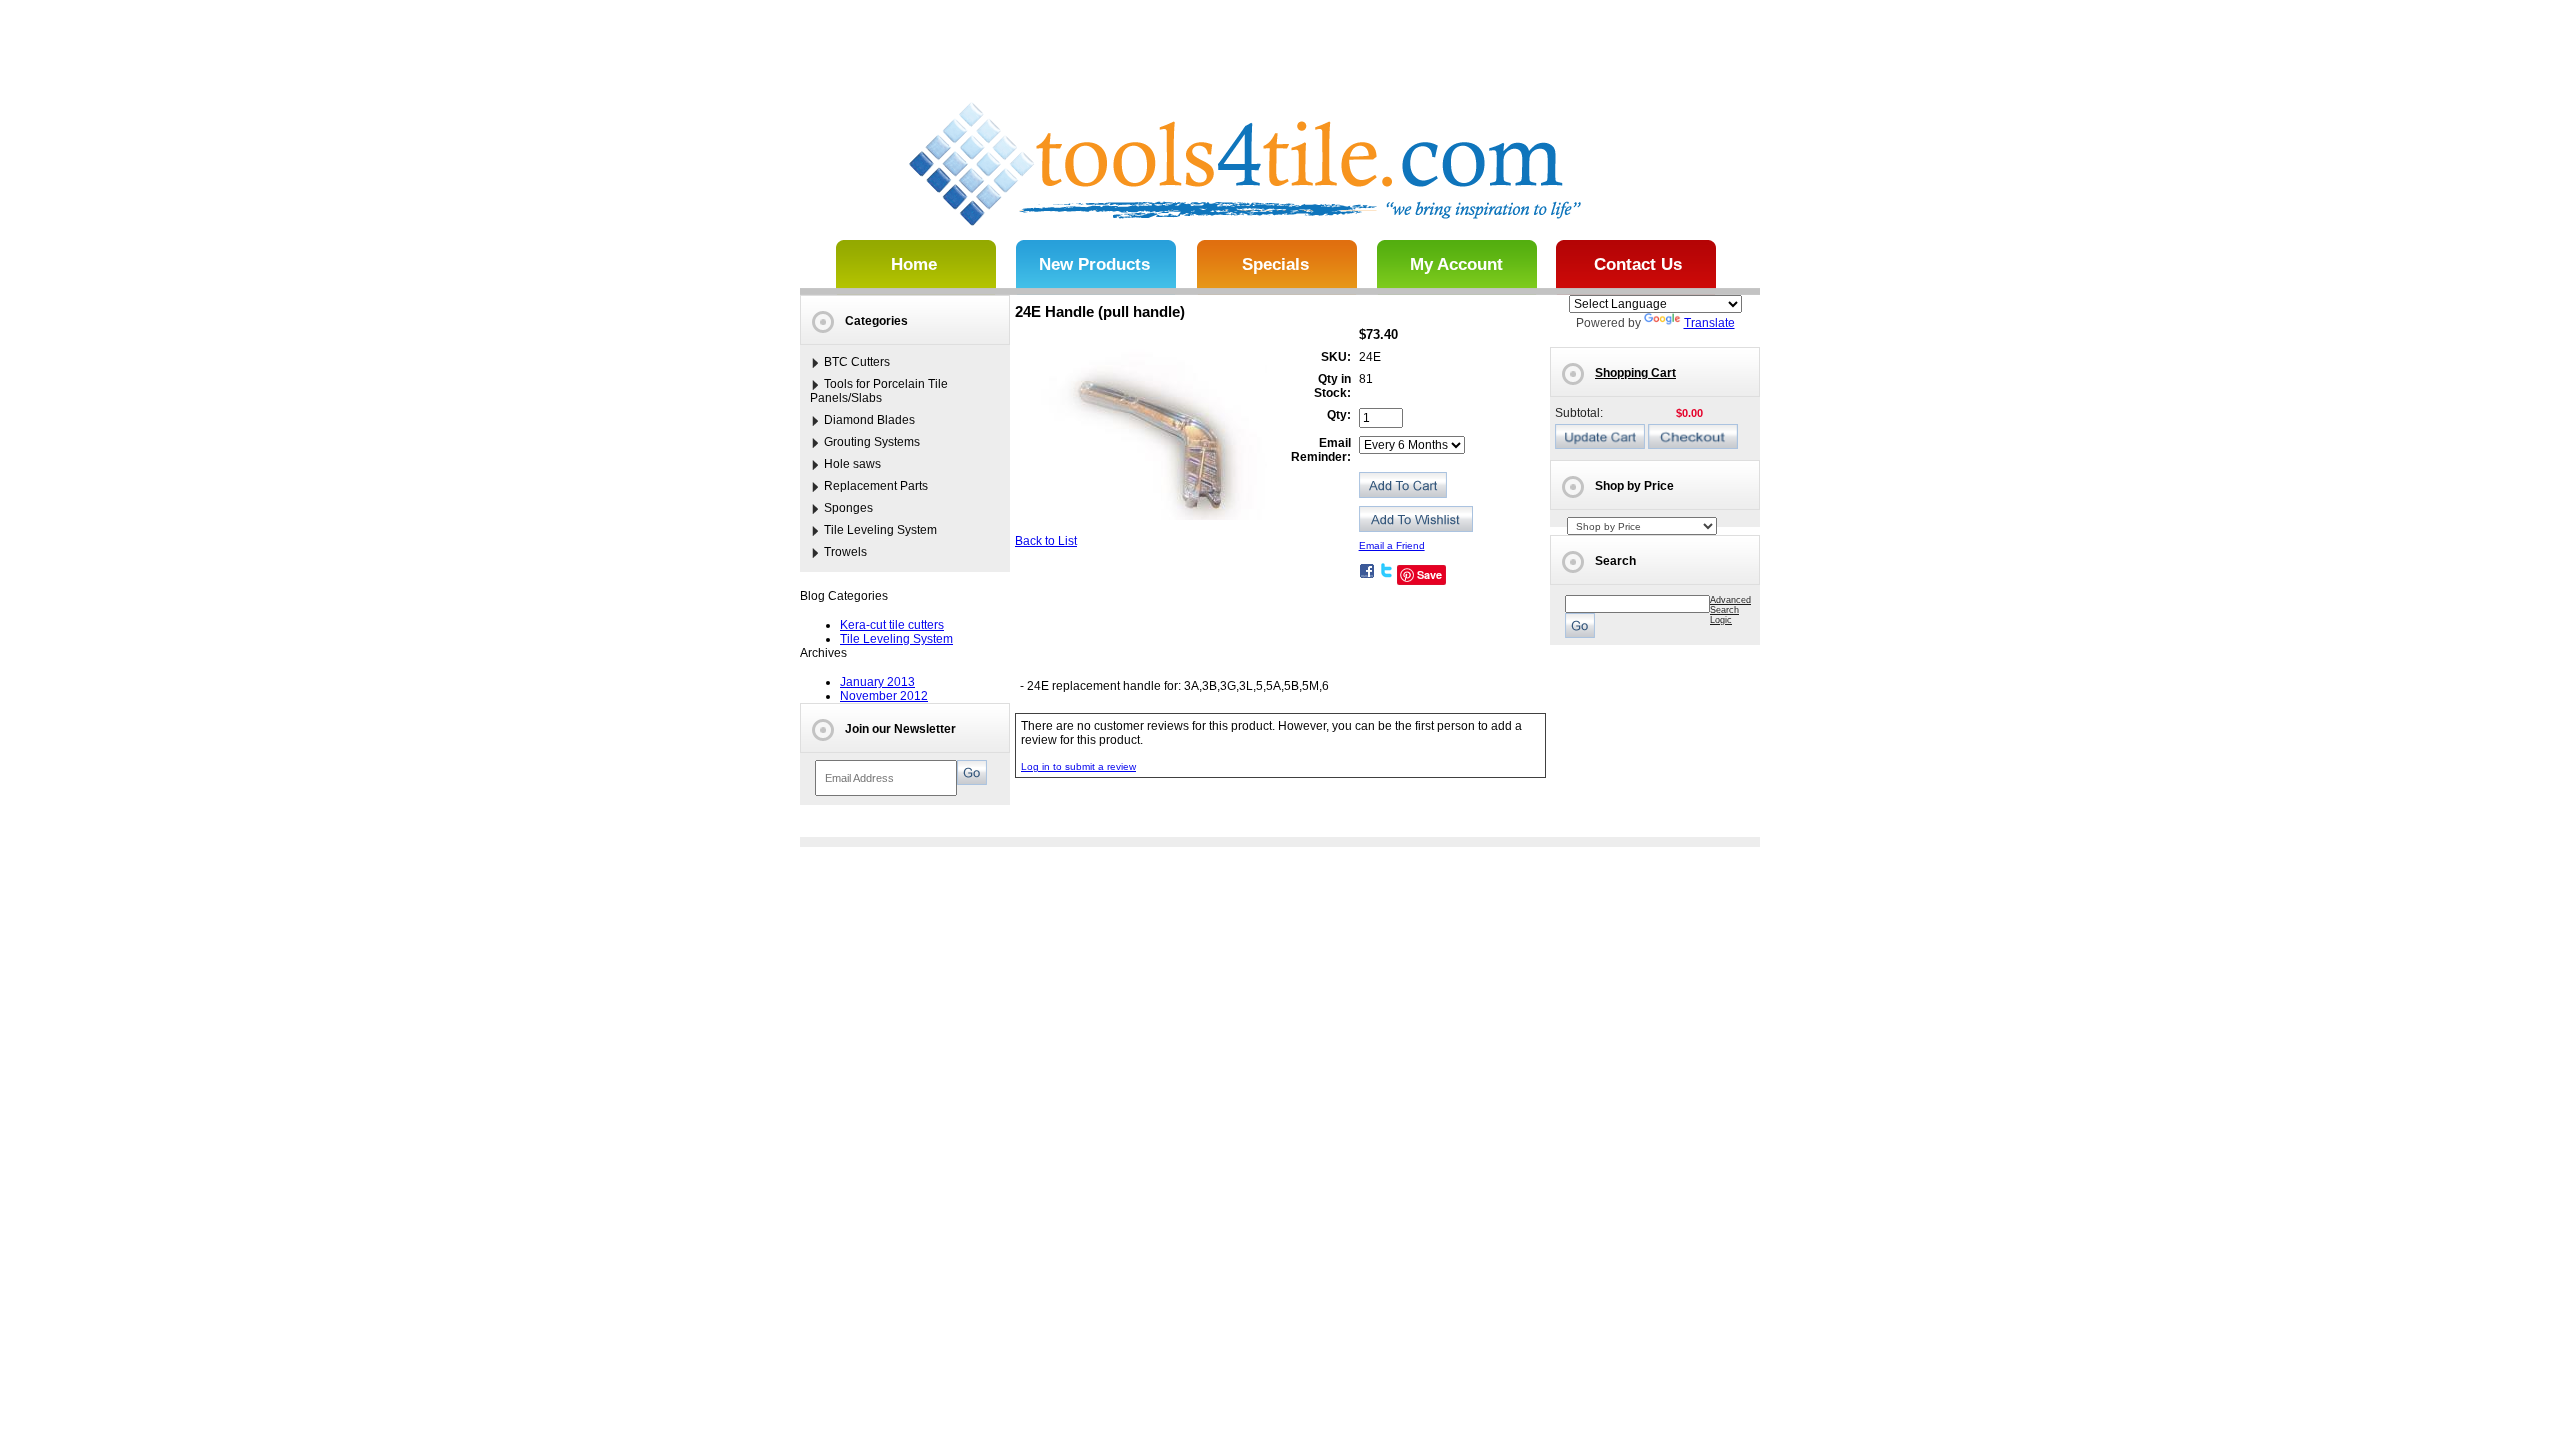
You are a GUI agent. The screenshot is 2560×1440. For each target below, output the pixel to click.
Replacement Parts (876, 486)
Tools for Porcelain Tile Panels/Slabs (879, 391)
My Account (1456, 264)
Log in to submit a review (1078, 766)
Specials (1275, 264)
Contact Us (1638, 264)
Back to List (1046, 541)
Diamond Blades (869, 420)
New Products (1094, 264)
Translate (1709, 323)
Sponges (848, 508)
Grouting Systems (872, 442)
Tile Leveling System (880, 530)
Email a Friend (1392, 545)
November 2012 (884, 696)
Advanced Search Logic (1730, 610)
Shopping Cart (1635, 373)
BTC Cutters (857, 362)
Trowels (845, 552)
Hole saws (852, 464)
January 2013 (877, 682)
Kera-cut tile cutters (892, 625)
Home (914, 264)
